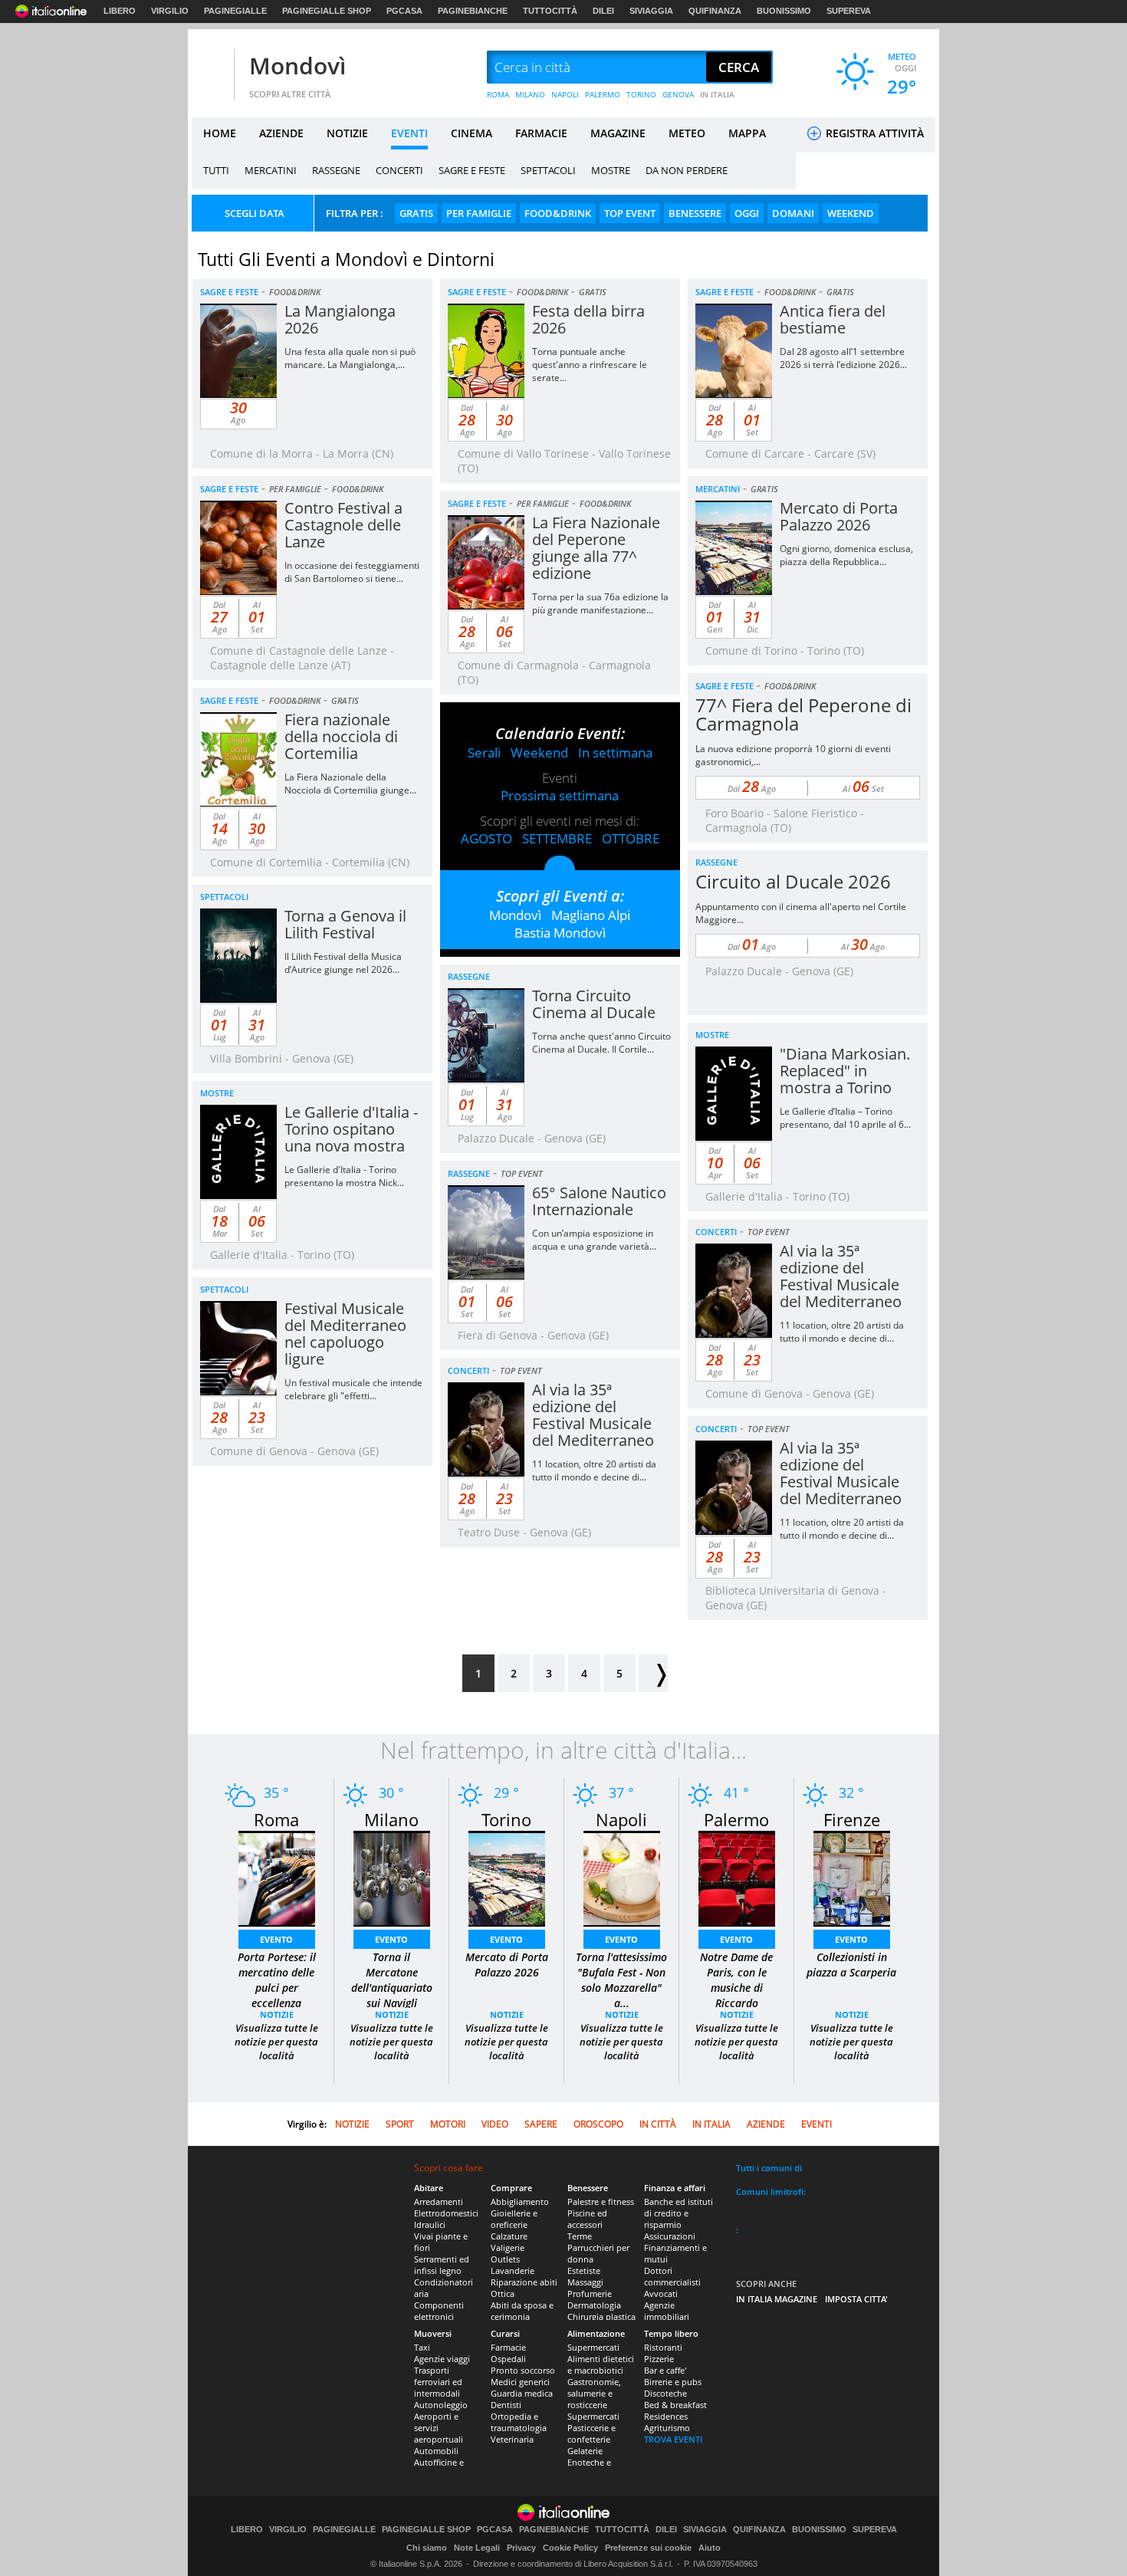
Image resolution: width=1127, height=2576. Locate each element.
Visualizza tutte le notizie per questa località (276, 2042)
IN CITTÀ (658, 2124)
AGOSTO (486, 838)
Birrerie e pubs (673, 2382)
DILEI (603, 11)
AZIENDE (281, 133)
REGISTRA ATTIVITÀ (873, 133)
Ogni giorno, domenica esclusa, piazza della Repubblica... (846, 555)
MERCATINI (271, 170)
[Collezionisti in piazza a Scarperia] (852, 1877)
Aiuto (710, 2548)
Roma (276, 1819)
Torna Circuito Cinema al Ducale (594, 1004)
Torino (506, 1819)
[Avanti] (653, 1673)
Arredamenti (439, 2201)
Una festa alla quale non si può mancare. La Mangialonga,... (350, 358)
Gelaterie (585, 2451)
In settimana (615, 752)
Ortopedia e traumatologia (519, 2422)
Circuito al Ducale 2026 (793, 881)
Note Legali (477, 2548)
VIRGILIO (170, 11)
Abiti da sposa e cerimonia (522, 2311)
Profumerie (590, 2293)
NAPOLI (565, 94)
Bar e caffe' (665, 2370)
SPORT (400, 2124)
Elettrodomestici (446, 2213)
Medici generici (520, 2382)
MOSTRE (611, 170)
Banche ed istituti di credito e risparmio (678, 2213)
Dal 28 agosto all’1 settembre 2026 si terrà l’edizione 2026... (843, 358)
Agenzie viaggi (442, 2359)
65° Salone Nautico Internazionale (599, 1201)
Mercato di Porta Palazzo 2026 (839, 516)
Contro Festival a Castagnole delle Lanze (343, 525)
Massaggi (585, 2282)
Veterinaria (512, 2439)
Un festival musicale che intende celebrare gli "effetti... (353, 1389)
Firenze (852, 1819)
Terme (580, 2236)
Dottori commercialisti (672, 2276)
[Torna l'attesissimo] (622, 1877)
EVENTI (409, 133)
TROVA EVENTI (673, 2439)
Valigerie (508, 2247)
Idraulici (430, 2224)
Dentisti (506, 2405)
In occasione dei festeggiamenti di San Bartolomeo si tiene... (352, 572)
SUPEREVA (849, 11)
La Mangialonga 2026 (340, 319)
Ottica (503, 2293)
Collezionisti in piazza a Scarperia (851, 1965)
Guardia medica (522, 2393)
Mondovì (297, 66)
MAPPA (747, 133)
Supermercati (593, 2347)
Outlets (505, 2259)
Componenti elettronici (439, 2311)
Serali (484, 752)
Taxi (422, 2347)
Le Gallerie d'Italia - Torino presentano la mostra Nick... (344, 1176)
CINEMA (472, 133)
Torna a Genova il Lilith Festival (345, 924)
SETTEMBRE (557, 838)
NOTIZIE (347, 133)
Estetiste (584, 2270)
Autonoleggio (441, 2405)
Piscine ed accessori (587, 2219)
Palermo (736, 1819)
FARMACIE (541, 133)
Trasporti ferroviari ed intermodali (438, 2382)
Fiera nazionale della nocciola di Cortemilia (341, 736)
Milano (391, 1819)
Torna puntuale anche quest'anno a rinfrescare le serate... (590, 365)
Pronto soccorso (523, 2370)
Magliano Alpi (591, 915)
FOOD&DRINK (558, 213)
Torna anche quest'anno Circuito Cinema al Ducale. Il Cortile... (601, 1043)
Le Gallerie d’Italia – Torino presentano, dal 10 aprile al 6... (845, 1118)
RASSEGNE (336, 170)
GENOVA (678, 94)
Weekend (539, 752)
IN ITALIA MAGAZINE (777, 2299)
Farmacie (508, 2347)
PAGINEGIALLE (235, 11)
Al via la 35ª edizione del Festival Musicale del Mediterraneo (841, 1276)
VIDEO (495, 2124)
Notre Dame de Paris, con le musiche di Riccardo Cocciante (736, 1988)
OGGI (747, 213)
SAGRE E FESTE (472, 170)
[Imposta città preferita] (211, 68)
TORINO (641, 94)
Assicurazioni (670, 2236)
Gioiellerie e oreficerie (514, 2219)
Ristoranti (663, 2347)
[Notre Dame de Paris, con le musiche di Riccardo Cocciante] (737, 1877)
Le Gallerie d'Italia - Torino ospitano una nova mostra (351, 1129)
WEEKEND (851, 213)
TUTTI (216, 170)
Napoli (621, 1819)
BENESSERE (695, 213)
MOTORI (448, 2124)
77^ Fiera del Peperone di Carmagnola (803, 714)
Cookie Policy (570, 2548)
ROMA (498, 94)
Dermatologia (594, 2305)
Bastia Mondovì (560, 933)
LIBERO (120, 11)
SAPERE (541, 2124)
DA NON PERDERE (687, 170)
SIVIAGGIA (651, 11)
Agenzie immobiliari (667, 2311)
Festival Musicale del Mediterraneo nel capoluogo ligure (345, 1334)
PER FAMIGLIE (479, 213)
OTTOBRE (631, 838)
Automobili (436, 2451)
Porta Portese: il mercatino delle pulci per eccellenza (277, 1980)
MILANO (530, 94)
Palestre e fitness (601, 2201)
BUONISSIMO (784, 11)
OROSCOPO (598, 2124)
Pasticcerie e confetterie (591, 2433)
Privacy (521, 2548)
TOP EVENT (630, 213)
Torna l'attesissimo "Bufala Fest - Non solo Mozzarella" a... (621, 1980)
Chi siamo (427, 2548)
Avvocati (661, 2293)
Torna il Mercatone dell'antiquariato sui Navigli (392, 1980)
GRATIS (416, 213)
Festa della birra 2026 (588, 319)
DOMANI (793, 213)
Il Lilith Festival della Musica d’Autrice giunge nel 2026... (343, 963)
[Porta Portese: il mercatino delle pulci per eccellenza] (277, 1877)
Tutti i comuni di (769, 2168)
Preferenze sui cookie (648, 2548)
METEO (687, 133)
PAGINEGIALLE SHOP (327, 11)
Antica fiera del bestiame (833, 319)
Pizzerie (659, 2359)
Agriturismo (667, 2428)
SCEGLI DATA (255, 213)
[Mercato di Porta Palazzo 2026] (507, 1877)
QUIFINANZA (715, 11)
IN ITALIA (717, 94)
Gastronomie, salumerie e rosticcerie (594, 2393)
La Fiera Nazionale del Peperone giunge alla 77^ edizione (596, 548)
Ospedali (508, 2359)
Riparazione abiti (524, 2282)
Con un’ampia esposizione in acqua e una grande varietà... (594, 1240)
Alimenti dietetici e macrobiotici (601, 2364)
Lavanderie (513, 2270)
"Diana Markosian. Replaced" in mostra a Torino (845, 1071)
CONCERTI (399, 170)
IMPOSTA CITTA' (856, 2299)
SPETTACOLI (548, 170)
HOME (220, 133)
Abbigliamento (520, 2201)
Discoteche (665, 2393)
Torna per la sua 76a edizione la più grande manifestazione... (600, 603)
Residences (666, 2416)
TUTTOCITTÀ (550, 11)
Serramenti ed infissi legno (442, 2265)
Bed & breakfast (675, 2405)
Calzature (509, 2236)
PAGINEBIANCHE (473, 11)
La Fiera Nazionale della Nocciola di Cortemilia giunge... (350, 784)
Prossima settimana (560, 795)
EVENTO (276, 1939)
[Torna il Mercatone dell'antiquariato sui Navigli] (392, 1877)
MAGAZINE (618, 133)
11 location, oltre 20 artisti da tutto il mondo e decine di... (842, 1332)
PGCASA (404, 11)
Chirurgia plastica (601, 2316)
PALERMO (603, 94)
